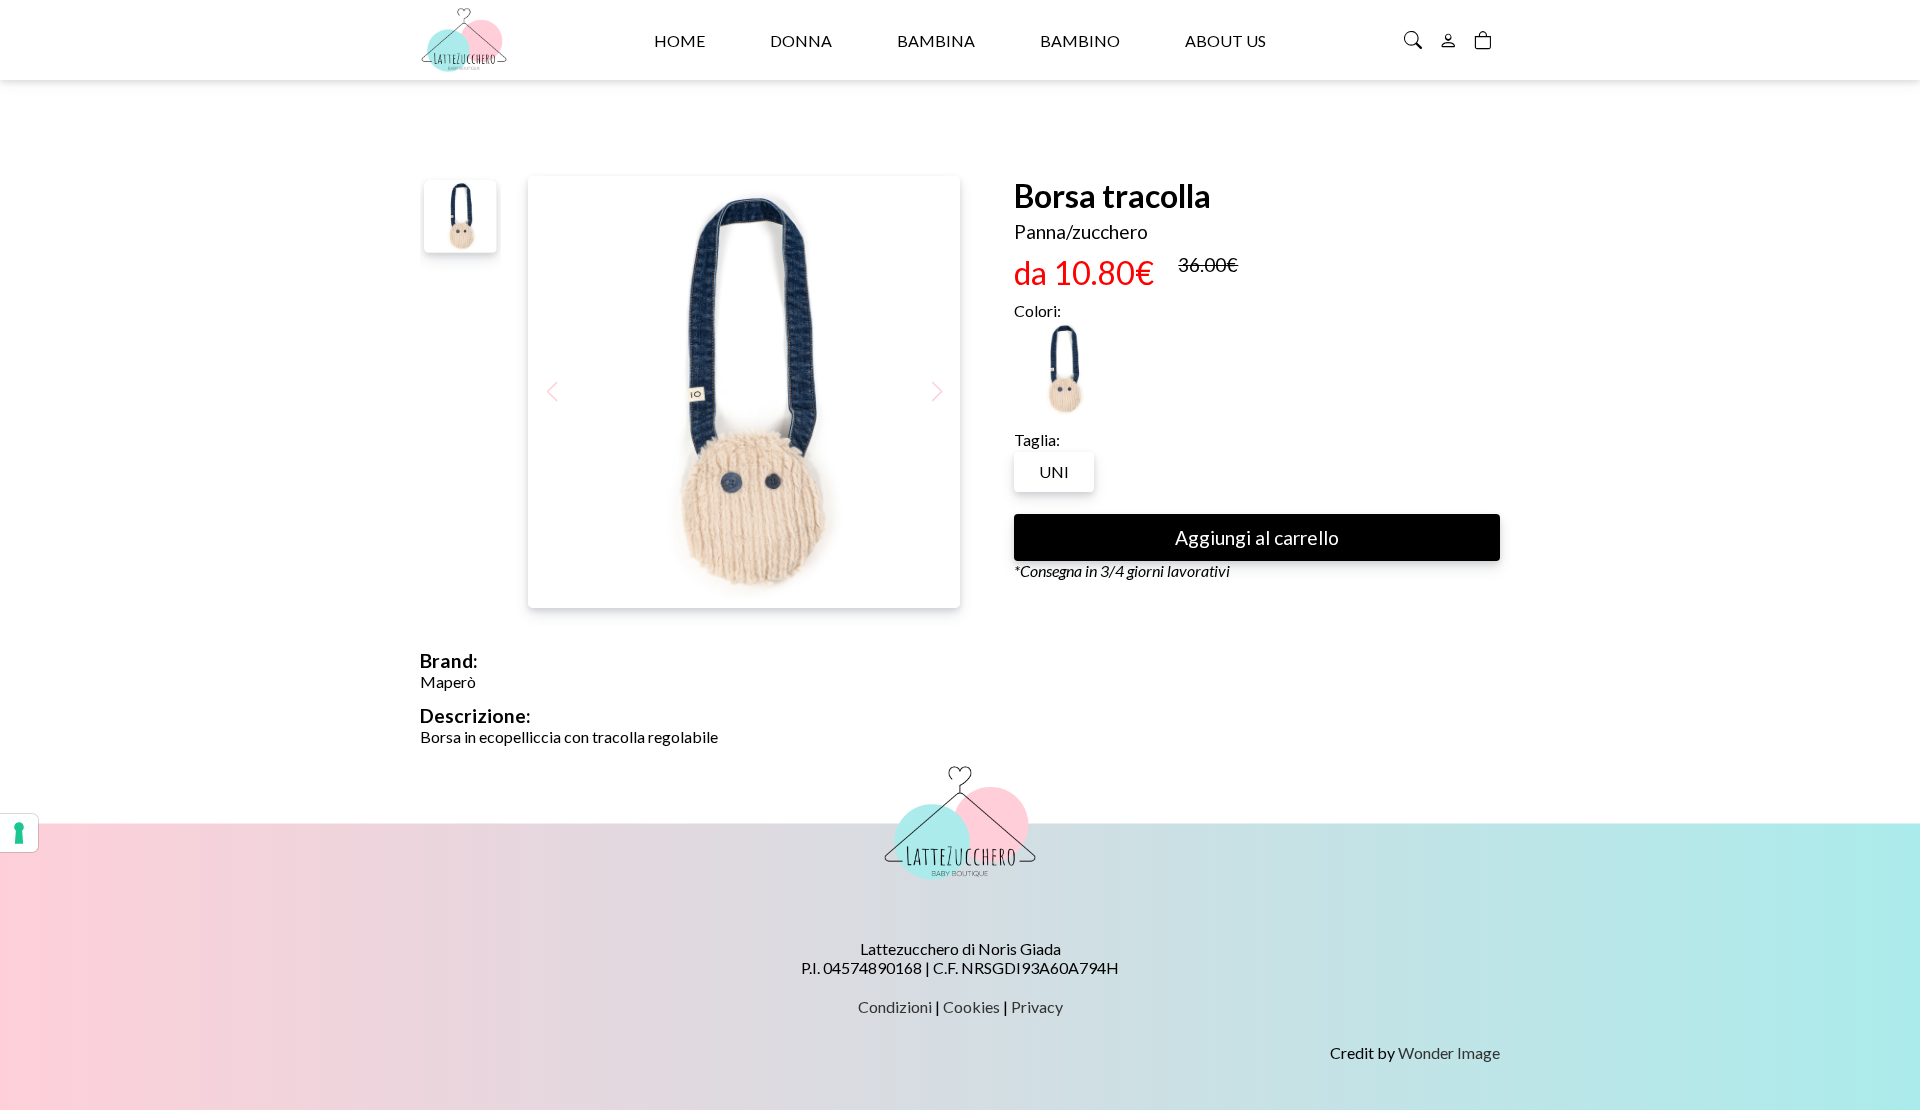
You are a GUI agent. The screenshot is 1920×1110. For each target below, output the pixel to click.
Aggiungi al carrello (1257, 537)
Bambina (936, 40)
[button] (936, 392)
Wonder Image (1449, 1052)
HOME (679, 40)
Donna (801, 40)
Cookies (971, 1006)
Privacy (1037, 1006)
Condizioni (895, 1006)
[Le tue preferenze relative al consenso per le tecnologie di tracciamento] (19, 833)
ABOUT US (1225, 40)
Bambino (1080, 40)
